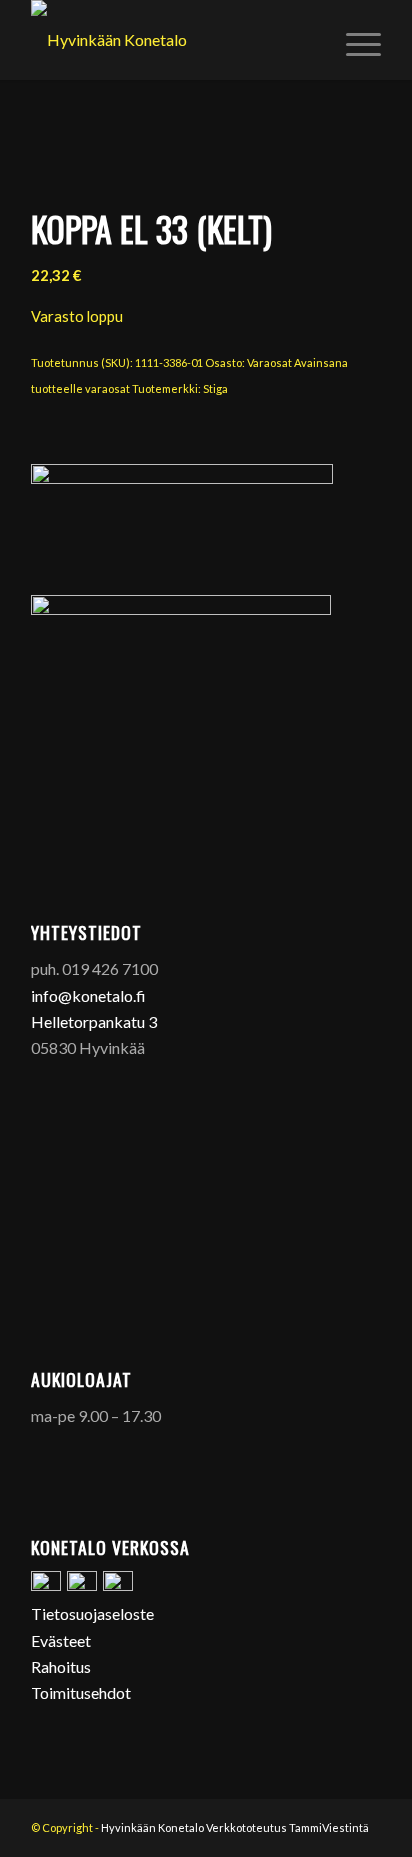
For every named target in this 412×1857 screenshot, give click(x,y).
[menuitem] (353, 40)
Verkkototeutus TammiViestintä (287, 1827)
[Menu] (353, 40)
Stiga (215, 388)
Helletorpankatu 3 (94, 1021)
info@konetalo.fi (88, 995)
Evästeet (61, 1640)
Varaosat (269, 362)
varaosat (107, 388)
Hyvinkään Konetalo (152, 1827)
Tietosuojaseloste (92, 1613)
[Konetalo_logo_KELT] (171, 40)
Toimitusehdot (81, 1692)
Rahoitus (61, 1666)
